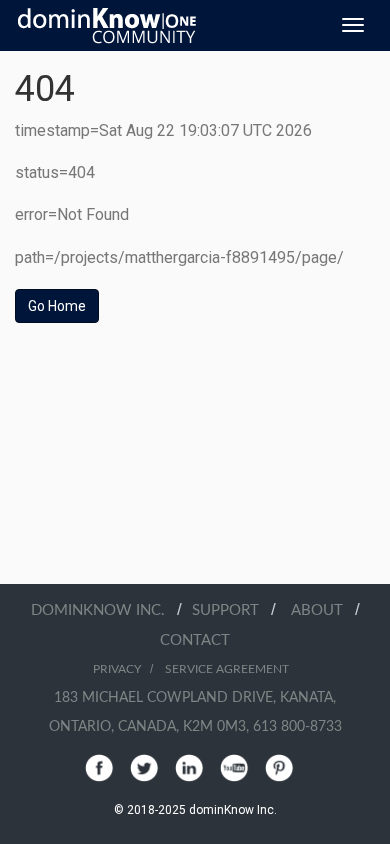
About (323, 610)
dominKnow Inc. (104, 610)
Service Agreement (227, 669)
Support (231, 610)
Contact (195, 640)
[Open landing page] (107, 25)
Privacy (117, 669)
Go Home (57, 306)
